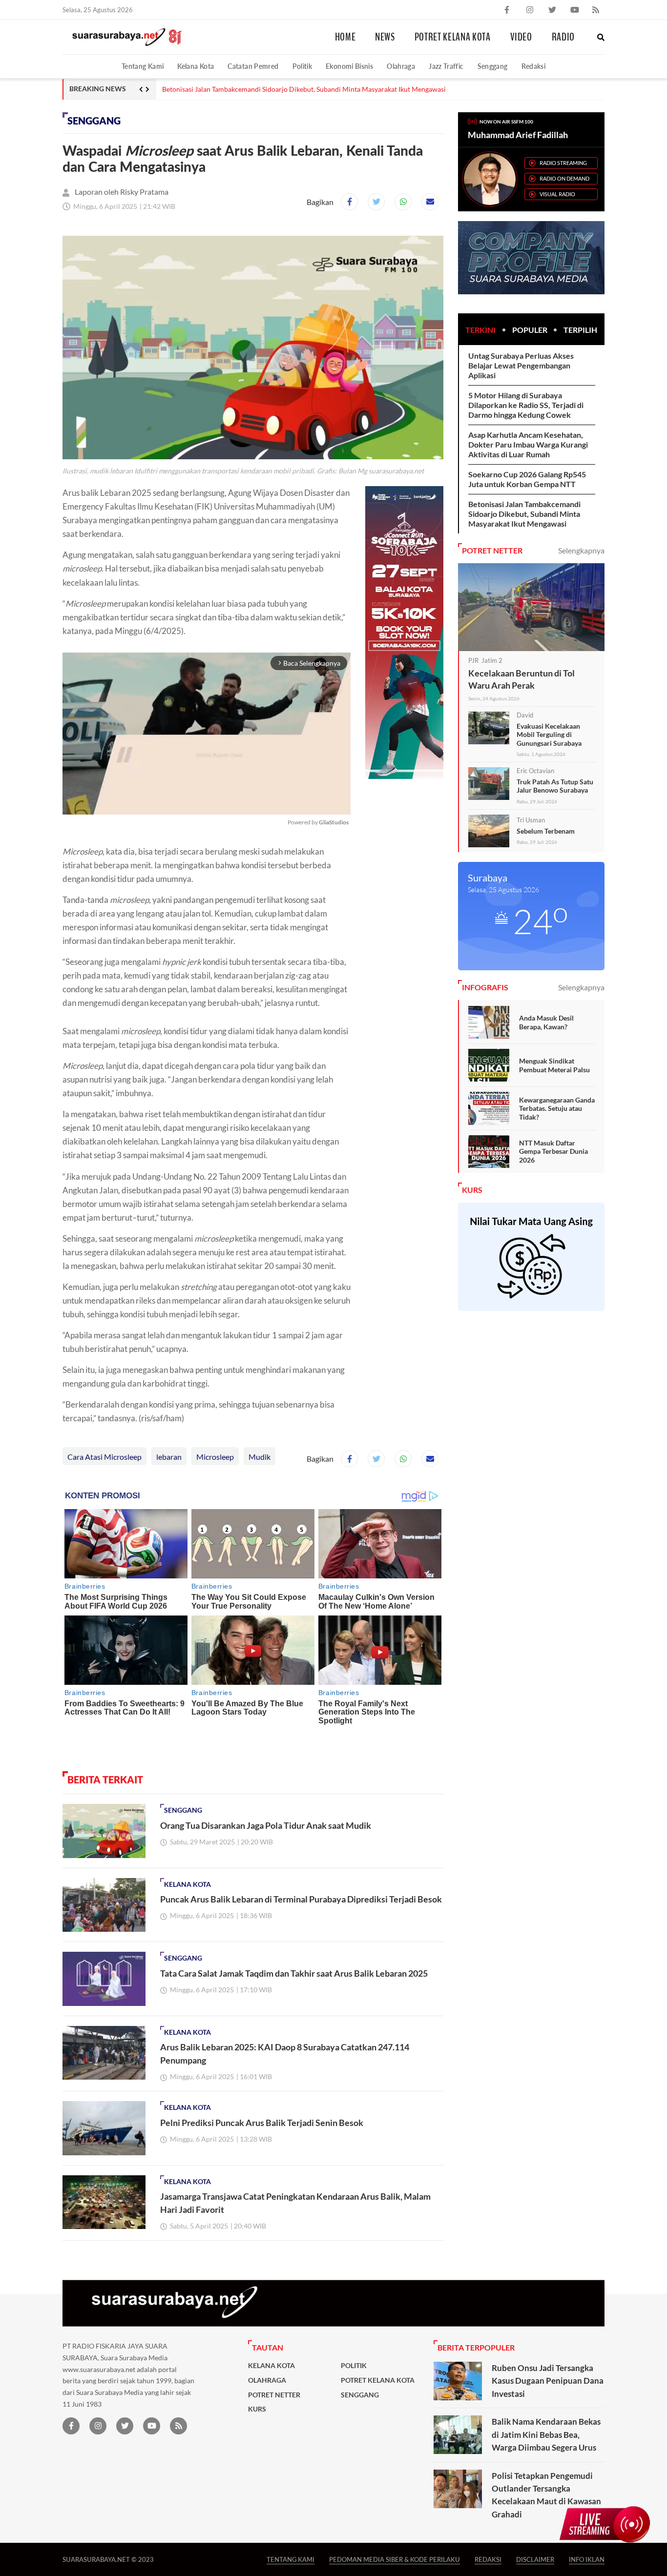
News (385, 37)
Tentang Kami (143, 66)
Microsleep (215, 1457)
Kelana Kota (196, 66)
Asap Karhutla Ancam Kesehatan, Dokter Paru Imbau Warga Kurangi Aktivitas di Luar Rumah (528, 444)
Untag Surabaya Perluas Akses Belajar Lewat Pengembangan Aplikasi (521, 365)
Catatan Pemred (253, 66)
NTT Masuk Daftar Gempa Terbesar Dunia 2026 (553, 1151)
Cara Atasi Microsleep (104, 1457)
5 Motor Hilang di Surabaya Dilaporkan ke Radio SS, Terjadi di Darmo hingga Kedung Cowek (526, 405)
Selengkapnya (581, 550)
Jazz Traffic (446, 66)
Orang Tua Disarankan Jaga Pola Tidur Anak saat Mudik (266, 1825)
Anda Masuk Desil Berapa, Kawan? (546, 1022)
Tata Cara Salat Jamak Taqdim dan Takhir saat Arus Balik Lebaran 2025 (294, 1973)
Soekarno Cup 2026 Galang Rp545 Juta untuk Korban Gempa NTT (527, 479)
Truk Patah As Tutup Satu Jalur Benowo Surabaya (555, 786)
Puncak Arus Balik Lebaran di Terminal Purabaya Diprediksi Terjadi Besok (301, 1899)
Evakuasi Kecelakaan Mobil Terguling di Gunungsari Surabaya (549, 735)
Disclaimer (535, 2559)
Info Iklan (587, 2559)
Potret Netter (274, 2395)
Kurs (257, 2409)
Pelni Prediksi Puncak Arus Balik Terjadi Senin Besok (262, 2123)
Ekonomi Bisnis (349, 66)
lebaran (169, 1457)
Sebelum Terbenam (546, 831)
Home (345, 37)
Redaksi (534, 66)
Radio (563, 37)
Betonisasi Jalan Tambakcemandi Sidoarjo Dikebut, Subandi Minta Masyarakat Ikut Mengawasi (304, 89)
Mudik (260, 1457)
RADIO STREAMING (563, 163)
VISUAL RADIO (557, 194)
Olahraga (401, 66)
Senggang (493, 66)
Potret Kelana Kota (453, 37)
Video (521, 37)
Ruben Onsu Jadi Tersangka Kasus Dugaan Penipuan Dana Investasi (548, 2381)
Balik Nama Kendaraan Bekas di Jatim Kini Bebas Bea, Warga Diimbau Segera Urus (546, 2434)
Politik (302, 66)
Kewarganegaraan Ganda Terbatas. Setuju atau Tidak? (557, 1108)
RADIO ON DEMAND (564, 178)
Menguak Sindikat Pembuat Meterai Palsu (554, 1065)
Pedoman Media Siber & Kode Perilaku (395, 2559)
